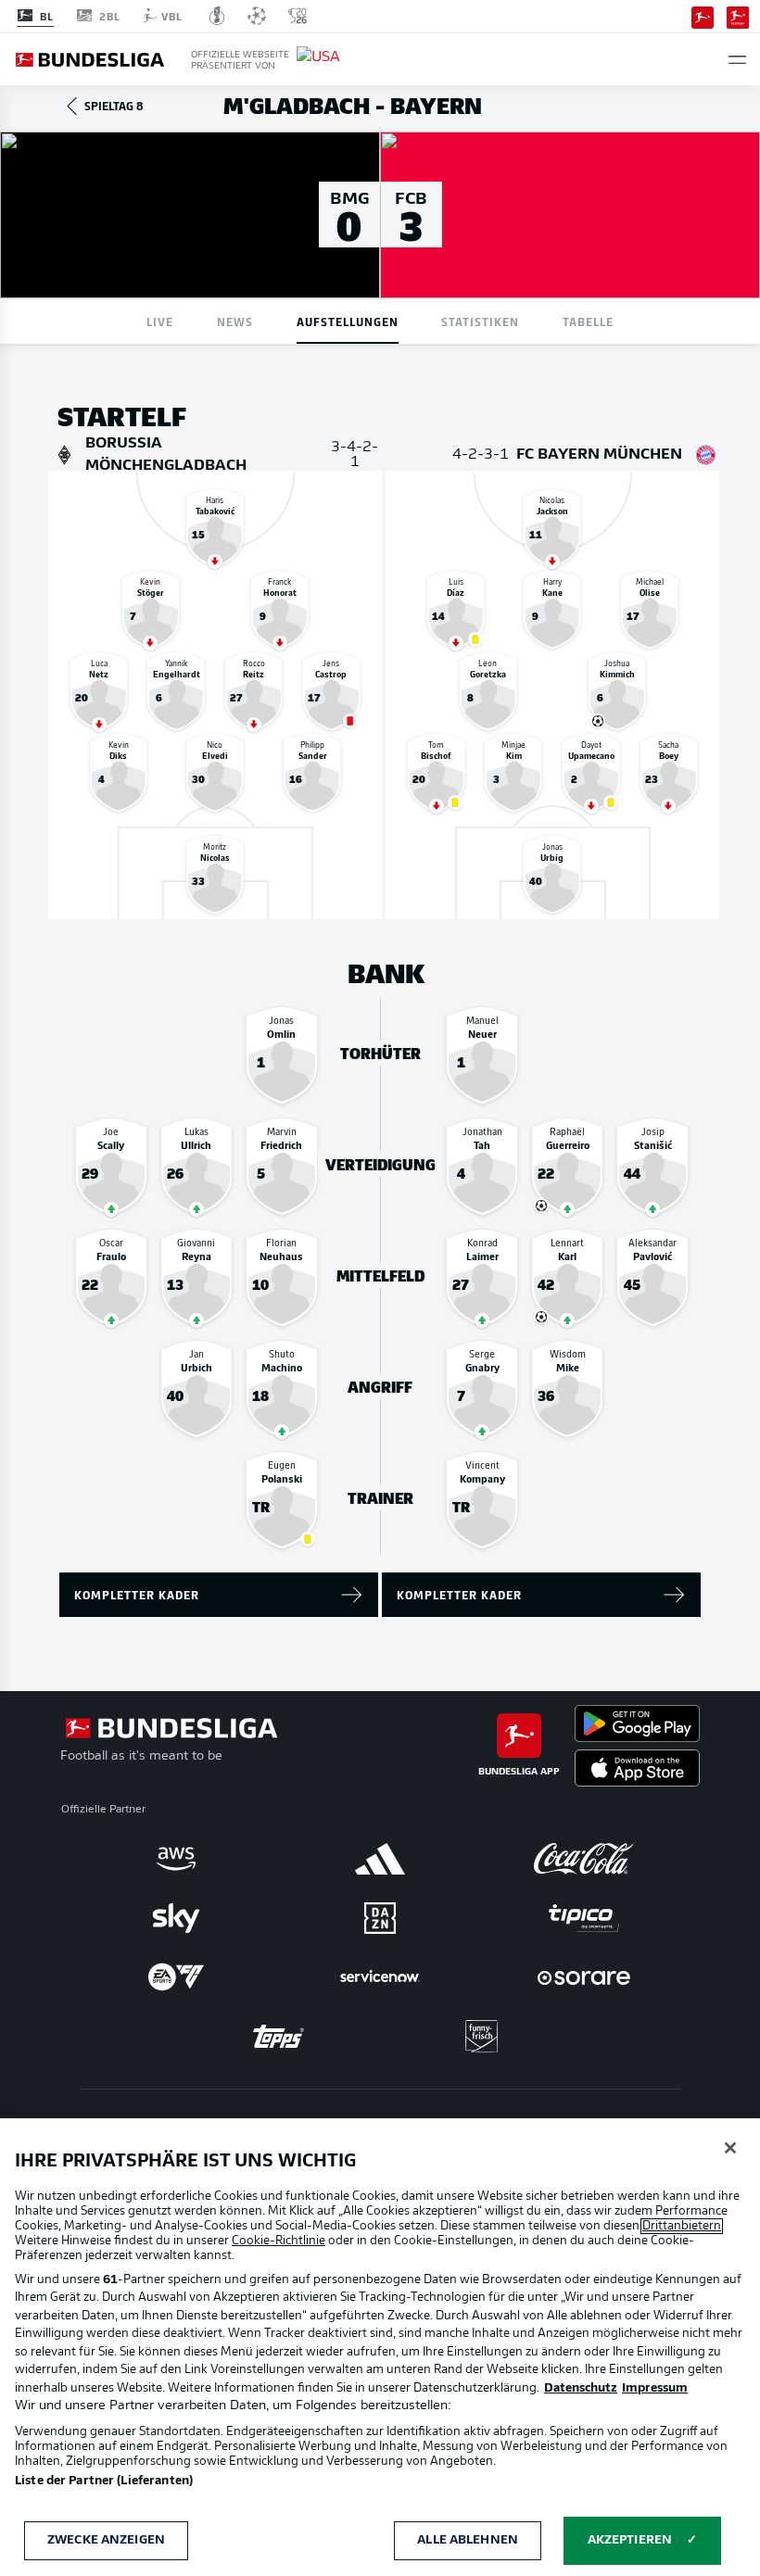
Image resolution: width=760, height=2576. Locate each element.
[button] (737, 60)
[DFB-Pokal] (217, 16)
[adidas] (380, 1859)
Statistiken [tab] (480, 321)
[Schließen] (730, 2148)
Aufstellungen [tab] (348, 321)
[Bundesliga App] (703, 16)
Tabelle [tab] (588, 321)
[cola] (584, 1859)
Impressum (655, 2388)
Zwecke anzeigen (106, 2540)
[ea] (176, 1977)
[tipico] (584, 1918)
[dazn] (380, 1918)
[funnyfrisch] (482, 2036)
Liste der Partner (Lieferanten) (104, 2481)
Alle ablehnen (468, 2540)
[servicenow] (380, 1977)
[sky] (176, 1918)
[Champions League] (257, 16)
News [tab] (235, 321)
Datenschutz (581, 2388)
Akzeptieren (630, 2540)
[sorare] (584, 1977)
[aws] (176, 1859)
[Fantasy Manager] (738, 16)
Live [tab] (160, 321)
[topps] (278, 2037)
